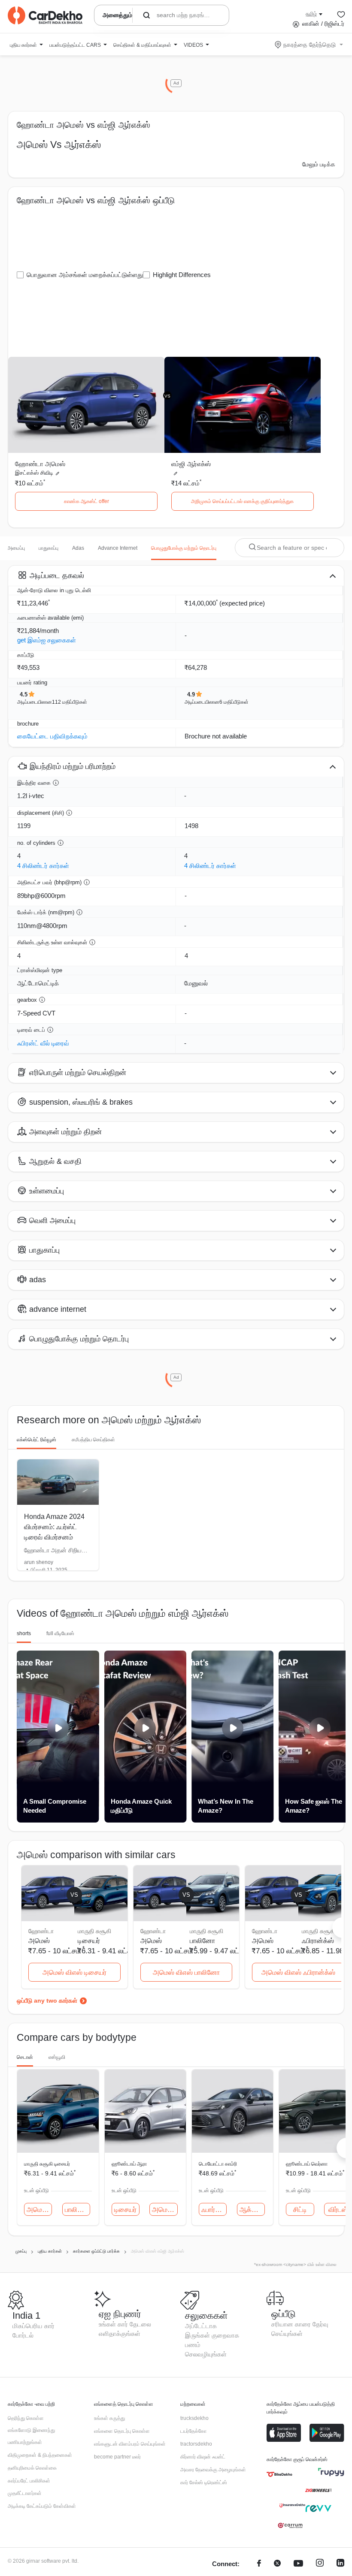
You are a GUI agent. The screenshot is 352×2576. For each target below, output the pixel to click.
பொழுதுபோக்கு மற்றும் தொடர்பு (184, 548)
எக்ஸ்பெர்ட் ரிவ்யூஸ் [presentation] (36, 1440)
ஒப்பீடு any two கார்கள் (47, 2001)
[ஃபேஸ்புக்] (259, 2564)
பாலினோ (202, 1941)
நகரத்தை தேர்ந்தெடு (310, 45)
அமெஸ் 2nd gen (39, 2210)
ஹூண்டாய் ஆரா (129, 2164)
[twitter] (277, 2564)
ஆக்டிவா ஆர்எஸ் (252, 2210)
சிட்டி (300, 2210)
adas (78, 548)
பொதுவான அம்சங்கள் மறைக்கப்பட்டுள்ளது (85, 275)
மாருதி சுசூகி (94, 1931)
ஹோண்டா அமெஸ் (40, 464)
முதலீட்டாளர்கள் (25, 2493)
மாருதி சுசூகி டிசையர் (47, 2164)
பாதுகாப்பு (49, 548)
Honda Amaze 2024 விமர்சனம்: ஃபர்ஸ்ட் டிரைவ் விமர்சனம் (54, 1527)
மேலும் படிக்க (319, 164)
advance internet (118, 548)
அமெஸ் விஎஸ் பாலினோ (186, 1972)
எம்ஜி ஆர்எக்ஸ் (191, 464)
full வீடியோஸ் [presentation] (60, 1633)
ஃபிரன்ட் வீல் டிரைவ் (43, 1043)
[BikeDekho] (279, 2474)
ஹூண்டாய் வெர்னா (307, 2164)
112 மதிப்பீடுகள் (70, 702)
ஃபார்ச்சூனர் (214, 2210)
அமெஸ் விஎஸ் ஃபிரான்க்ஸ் (298, 1972)
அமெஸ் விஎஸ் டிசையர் (74, 1972)
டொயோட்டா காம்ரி (218, 2164)
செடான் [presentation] (25, 2057)
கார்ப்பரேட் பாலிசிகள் (29, 2481)
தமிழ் (311, 14)
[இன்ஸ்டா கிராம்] (320, 2564)
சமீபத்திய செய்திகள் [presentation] (93, 1440)
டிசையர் (89, 1941)
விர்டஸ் (338, 2210)
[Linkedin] (340, 2564)
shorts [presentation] (24, 1633)
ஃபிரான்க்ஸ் (318, 1941)
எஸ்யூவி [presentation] (57, 2057)
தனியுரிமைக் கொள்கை (32, 2468)
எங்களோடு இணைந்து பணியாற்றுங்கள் (31, 2436)
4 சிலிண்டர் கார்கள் (43, 866)
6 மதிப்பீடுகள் (234, 702)
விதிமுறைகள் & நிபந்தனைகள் (40, 2455)
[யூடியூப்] (298, 2564)
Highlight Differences (182, 275)
